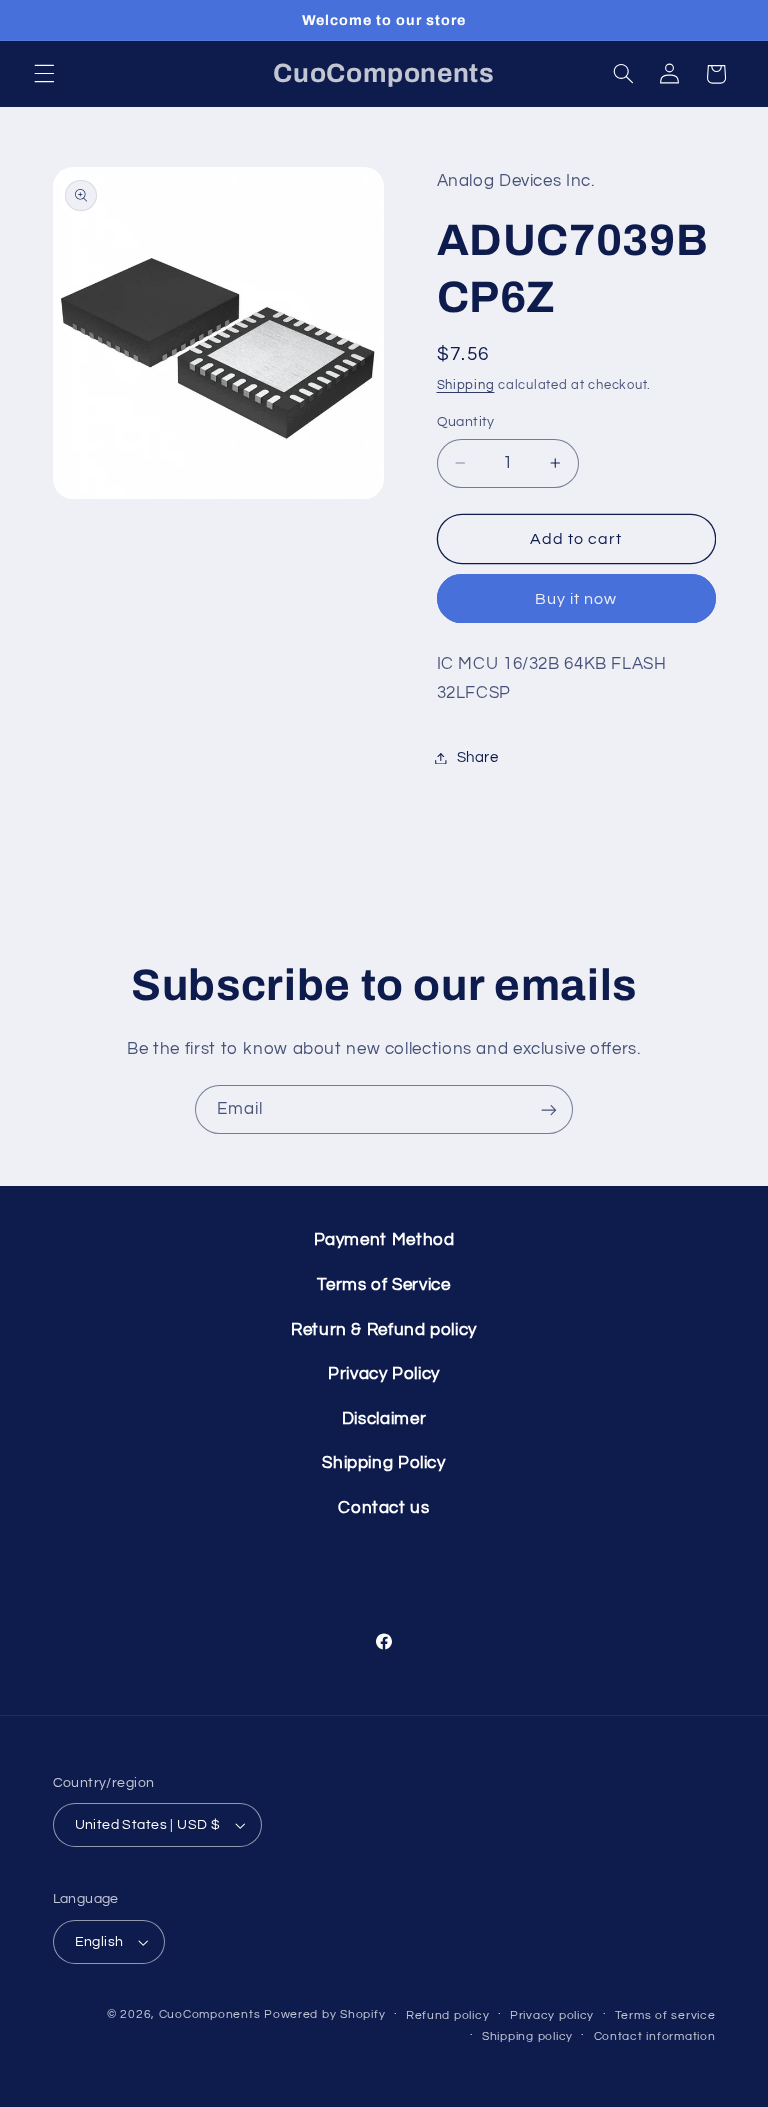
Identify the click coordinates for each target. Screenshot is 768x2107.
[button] (44, 74)
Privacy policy (552, 2015)
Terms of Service (383, 1285)
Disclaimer (384, 1419)
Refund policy (448, 2015)
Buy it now (576, 599)
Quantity (466, 422)
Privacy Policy (384, 1374)
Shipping (466, 385)
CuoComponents (210, 2014)
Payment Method (384, 1240)
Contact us (383, 1508)
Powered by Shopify (324, 2014)
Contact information (655, 2036)
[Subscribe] (549, 1109)
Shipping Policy (383, 1463)
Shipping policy (527, 2036)
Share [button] (478, 757)
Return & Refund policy (384, 1330)
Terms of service (665, 2015)
